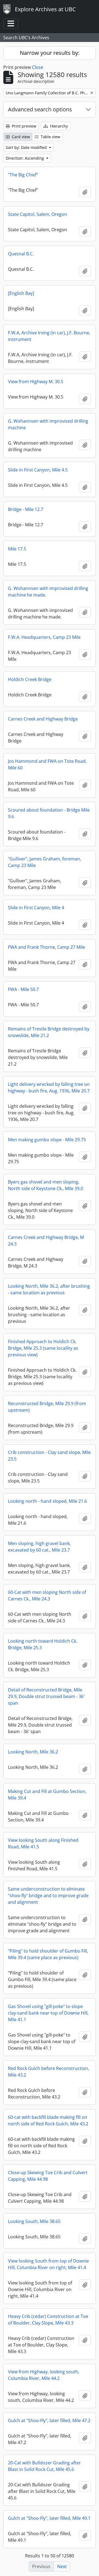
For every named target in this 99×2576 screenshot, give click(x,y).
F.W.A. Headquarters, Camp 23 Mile (44, 637)
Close (38, 67)
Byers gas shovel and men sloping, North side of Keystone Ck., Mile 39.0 (46, 1185)
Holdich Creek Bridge (30, 679)
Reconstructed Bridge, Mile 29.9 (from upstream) (47, 1407)
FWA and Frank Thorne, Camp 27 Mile (46, 947)
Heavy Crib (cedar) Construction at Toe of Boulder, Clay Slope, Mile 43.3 (48, 2320)
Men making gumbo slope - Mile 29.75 (47, 1140)
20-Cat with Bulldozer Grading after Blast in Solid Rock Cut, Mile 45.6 (44, 2466)
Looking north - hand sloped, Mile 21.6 (47, 1501)
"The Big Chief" (23, 175)
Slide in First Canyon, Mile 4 (36, 908)
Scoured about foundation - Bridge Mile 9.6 (49, 813)
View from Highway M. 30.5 (36, 382)
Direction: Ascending (25, 158)
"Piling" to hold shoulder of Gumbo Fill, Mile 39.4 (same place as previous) (48, 1954)
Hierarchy (58, 126)
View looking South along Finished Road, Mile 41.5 (43, 1843)
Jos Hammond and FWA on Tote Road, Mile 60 (47, 764)
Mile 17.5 (17, 549)
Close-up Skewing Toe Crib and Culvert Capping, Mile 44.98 (48, 2176)
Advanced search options (40, 109)
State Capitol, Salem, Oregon (38, 214)
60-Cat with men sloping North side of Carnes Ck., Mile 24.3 (47, 1595)
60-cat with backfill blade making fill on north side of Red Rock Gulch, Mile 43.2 (48, 2120)
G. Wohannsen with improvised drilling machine (48, 424)
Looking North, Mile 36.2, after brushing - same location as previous (49, 1289)
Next (62, 2566)
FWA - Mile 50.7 (23, 989)
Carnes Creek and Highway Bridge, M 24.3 (46, 1241)
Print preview (24, 126)
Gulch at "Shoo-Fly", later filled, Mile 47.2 (49, 2420)
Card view (20, 137)
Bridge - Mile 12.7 (26, 509)
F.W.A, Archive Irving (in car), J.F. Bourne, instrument (49, 336)
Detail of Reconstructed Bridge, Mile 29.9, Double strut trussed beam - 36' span (46, 1696)
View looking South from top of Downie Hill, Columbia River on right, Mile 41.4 (48, 2264)
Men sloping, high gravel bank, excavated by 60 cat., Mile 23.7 (39, 1547)
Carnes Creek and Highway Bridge (43, 719)
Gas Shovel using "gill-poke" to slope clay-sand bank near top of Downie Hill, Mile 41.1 (48, 2013)
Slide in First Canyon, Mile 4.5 (38, 470)
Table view (50, 137)
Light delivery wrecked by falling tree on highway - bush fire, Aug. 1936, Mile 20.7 (49, 1088)
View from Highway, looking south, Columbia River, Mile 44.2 (44, 2375)
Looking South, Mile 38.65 (34, 2221)
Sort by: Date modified (27, 147)
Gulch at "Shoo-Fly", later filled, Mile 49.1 (49, 2518)
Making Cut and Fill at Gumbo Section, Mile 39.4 (47, 1795)
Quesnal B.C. (21, 254)
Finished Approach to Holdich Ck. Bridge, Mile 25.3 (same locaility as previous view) (43, 1348)
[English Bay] (21, 293)
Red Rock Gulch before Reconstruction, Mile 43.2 (49, 2072)
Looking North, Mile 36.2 (33, 1752)
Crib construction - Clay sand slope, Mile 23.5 (49, 1456)
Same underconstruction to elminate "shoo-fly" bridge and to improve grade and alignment (48, 1896)
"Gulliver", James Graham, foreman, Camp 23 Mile (45, 862)
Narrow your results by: (50, 53)
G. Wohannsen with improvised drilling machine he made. (48, 592)
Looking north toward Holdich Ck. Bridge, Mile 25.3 (43, 1644)
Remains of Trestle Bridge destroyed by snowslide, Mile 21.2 (49, 1032)
